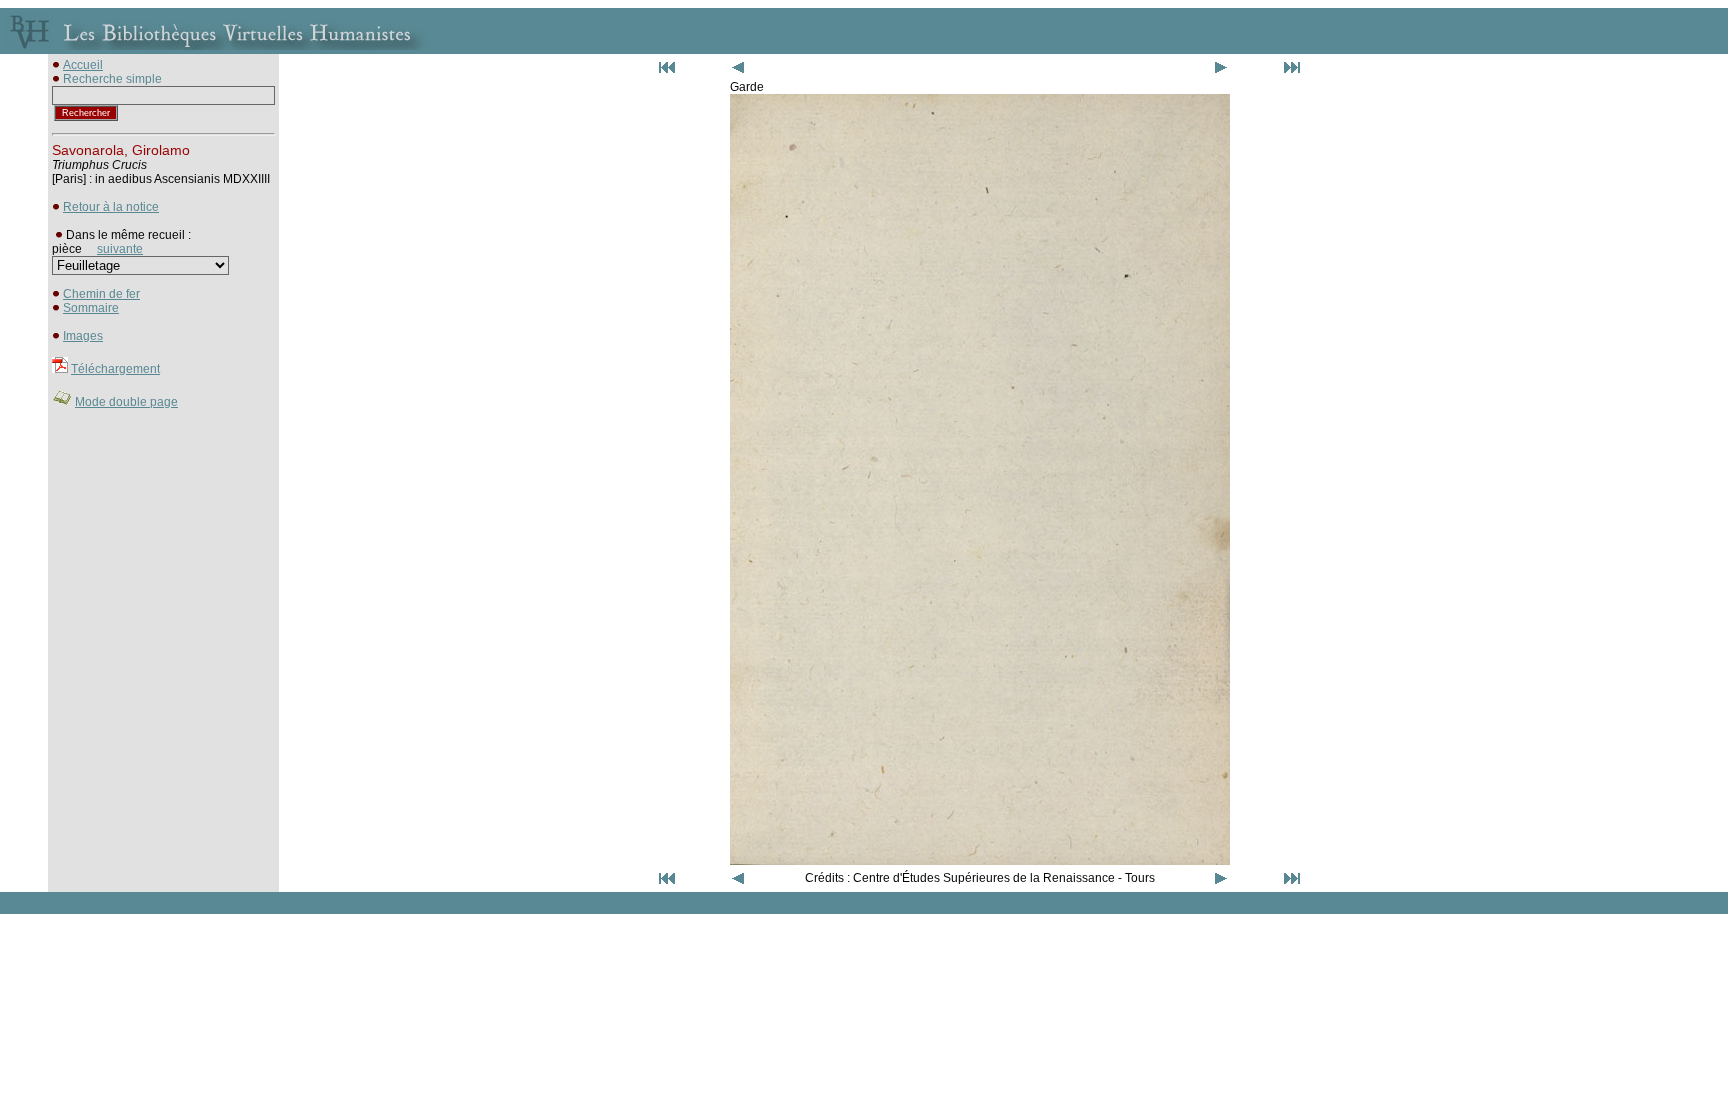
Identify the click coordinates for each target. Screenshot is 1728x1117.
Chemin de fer (101, 294)
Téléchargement (115, 369)
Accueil (83, 65)
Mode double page (126, 402)
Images (83, 336)
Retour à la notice (111, 207)
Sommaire (91, 308)
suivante (120, 249)
